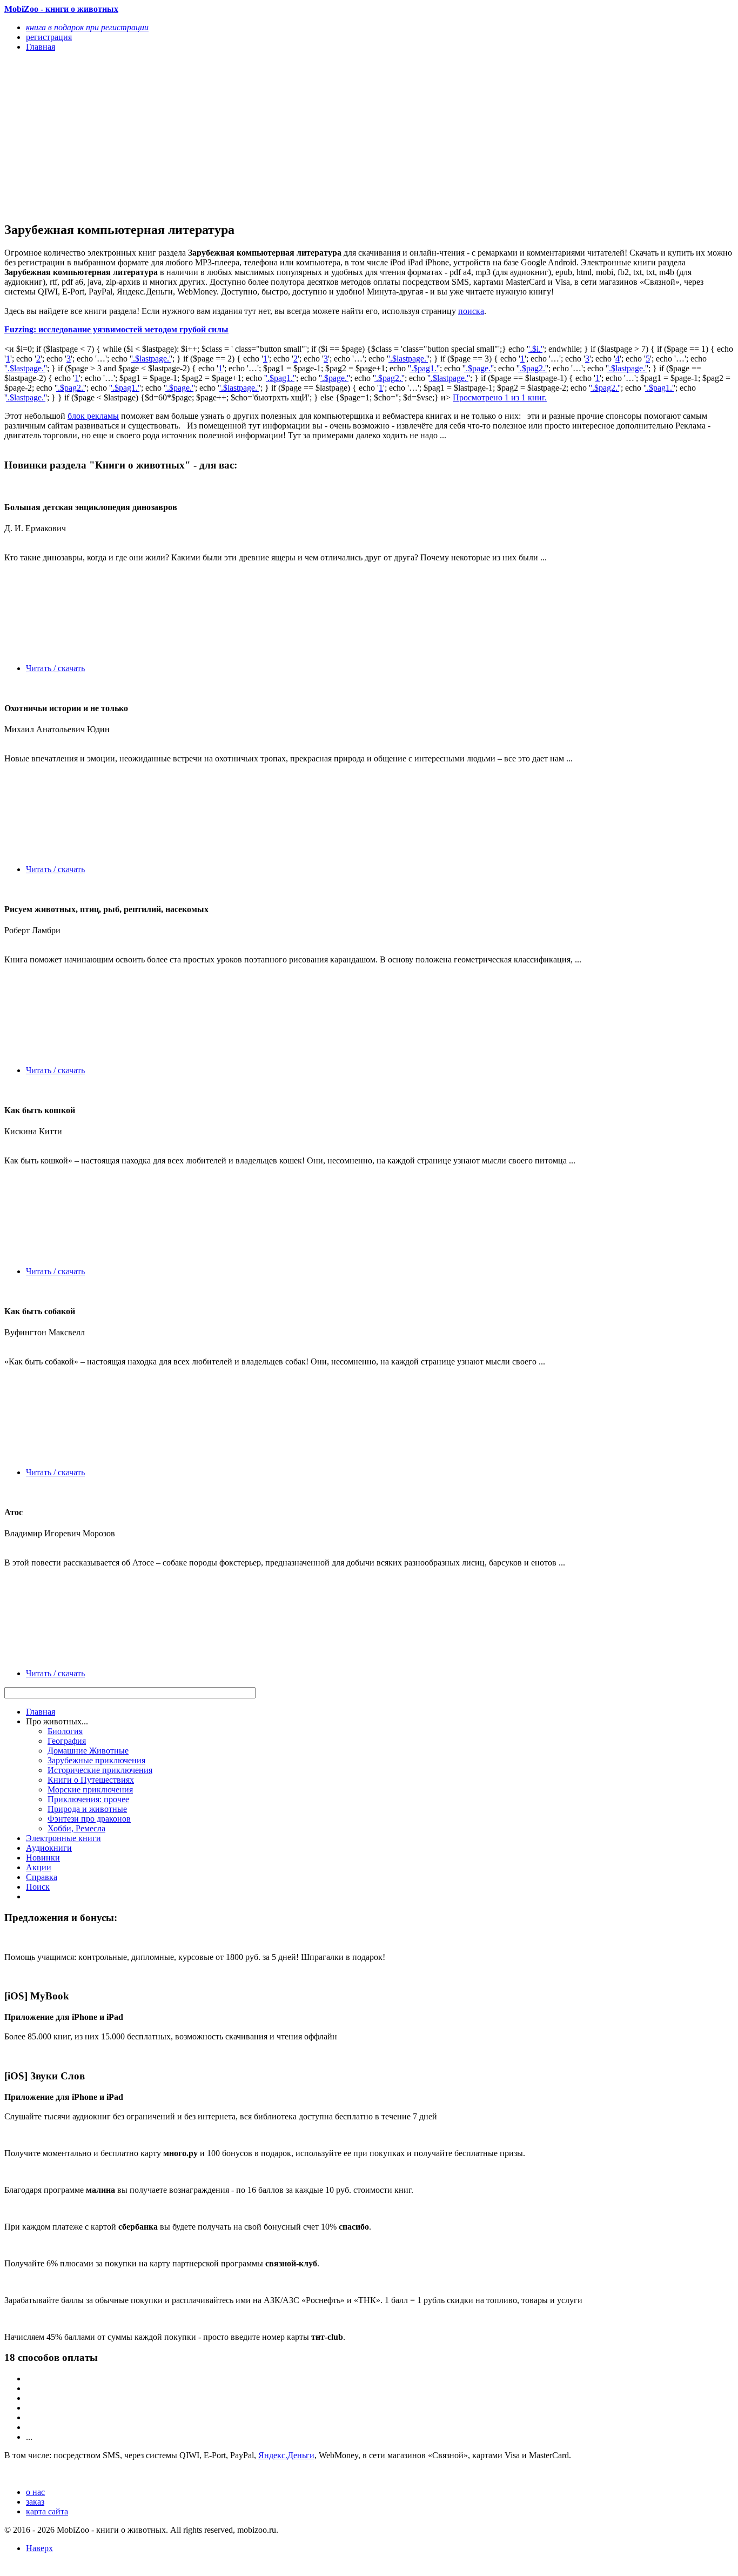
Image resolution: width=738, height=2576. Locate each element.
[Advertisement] (260, 136)
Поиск (38, 1887)
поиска (471, 311)
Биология (65, 1731)
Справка (42, 1877)
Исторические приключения (100, 1770)
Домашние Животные (88, 1751)
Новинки (43, 1858)
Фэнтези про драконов (89, 1819)
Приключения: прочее (88, 1799)
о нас (35, 2492)
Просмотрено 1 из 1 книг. (500, 397)
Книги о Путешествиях (91, 1780)
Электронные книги (63, 1838)
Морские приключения (90, 1789)
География (67, 1741)
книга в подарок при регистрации (87, 27)
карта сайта (47, 2511)
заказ (35, 2502)
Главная (41, 1712)
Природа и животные (87, 1809)
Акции (39, 1867)
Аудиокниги (49, 1848)
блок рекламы (93, 416)
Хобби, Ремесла (76, 1828)
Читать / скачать (55, 668)
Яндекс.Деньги (286, 2455)
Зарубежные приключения (96, 1760)
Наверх (39, 2548)
